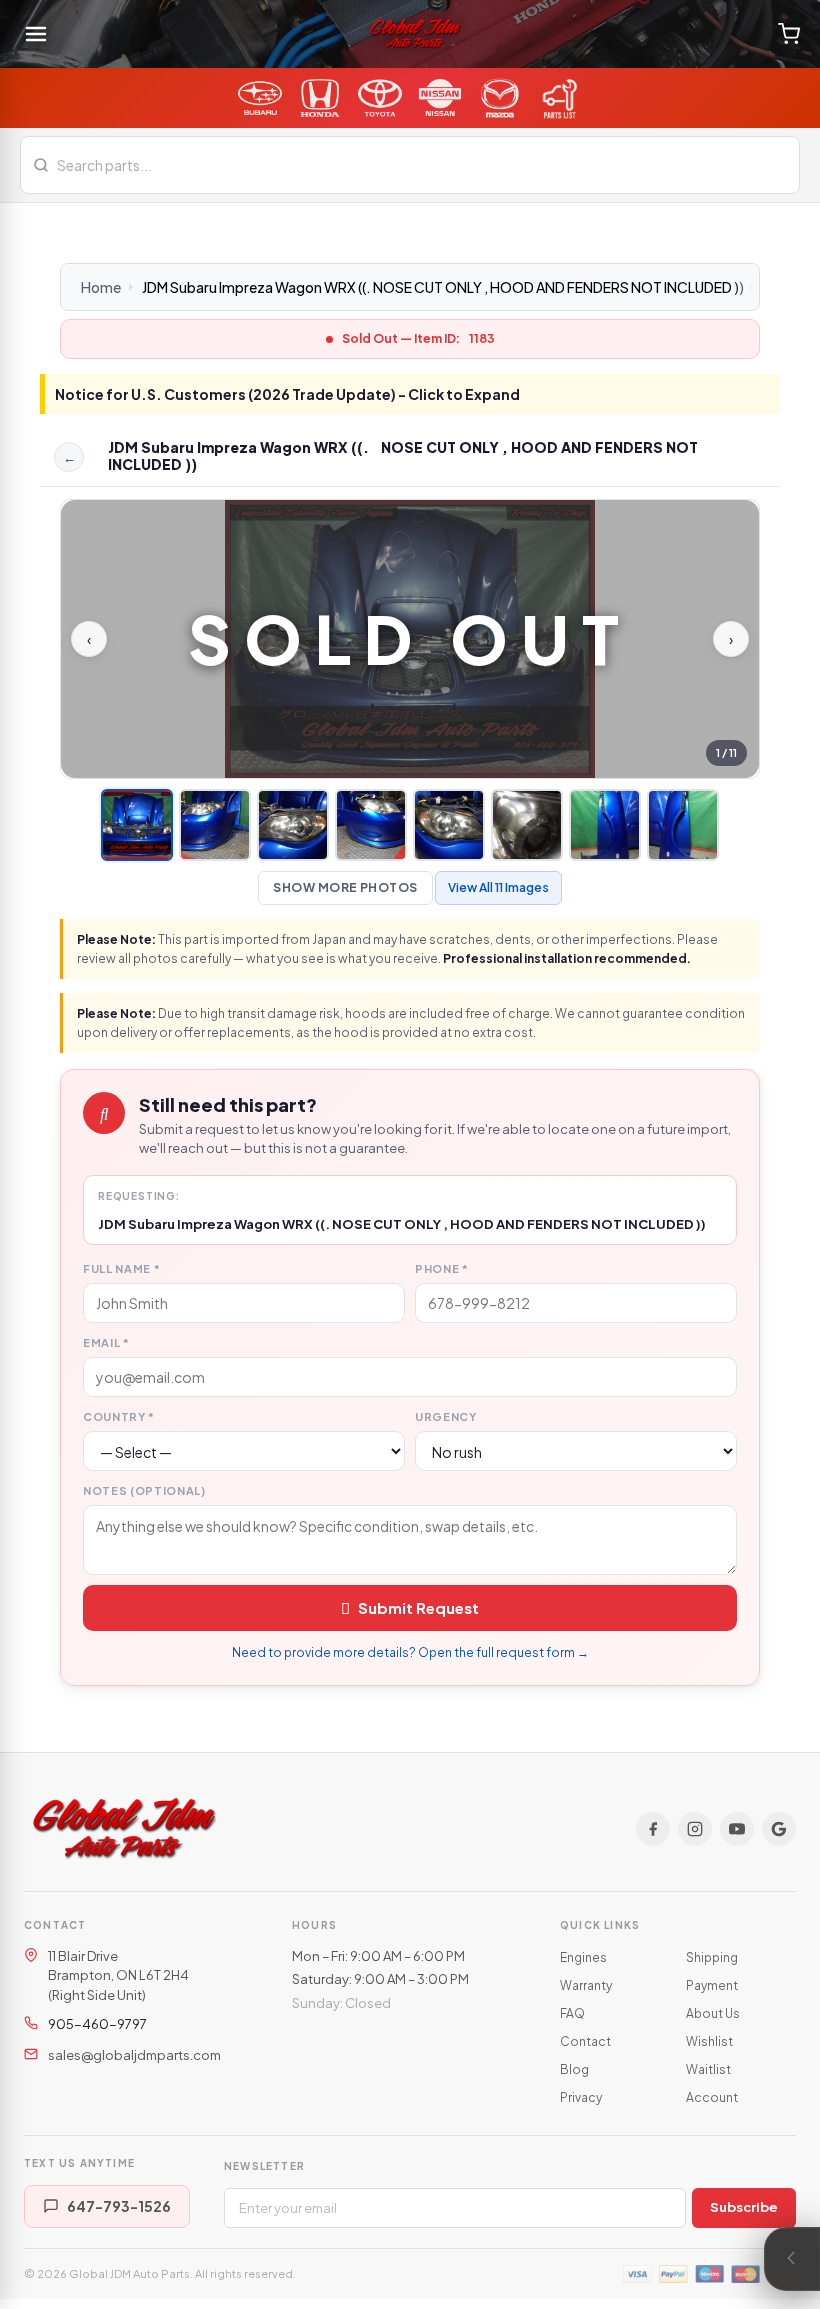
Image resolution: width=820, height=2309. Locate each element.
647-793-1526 (119, 2206)
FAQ (572, 2013)
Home (101, 287)
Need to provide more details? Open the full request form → (410, 1652)
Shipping (712, 1957)
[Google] (779, 1829)
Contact (585, 2041)
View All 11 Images (498, 887)
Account (712, 2097)
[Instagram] (695, 1829)
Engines (583, 1957)
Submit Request (418, 1607)
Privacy (581, 2097)
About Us (713, 2013)
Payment (712, 1985)
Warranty (586, 1985)
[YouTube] (737, 1829)
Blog (574, 2069)
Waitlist (708, 2069)
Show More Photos (345, 887)
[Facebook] (653, 1829)
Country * (119, 1416)
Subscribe (744, 2207)
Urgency (446, 1416)
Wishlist (709, 2041)
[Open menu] (36, 34)
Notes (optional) (144, 1490)
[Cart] (789, 34)
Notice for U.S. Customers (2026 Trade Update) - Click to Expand (287, 394)
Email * (106, 1342)
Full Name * (121, 1268)
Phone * (442, 1268)
